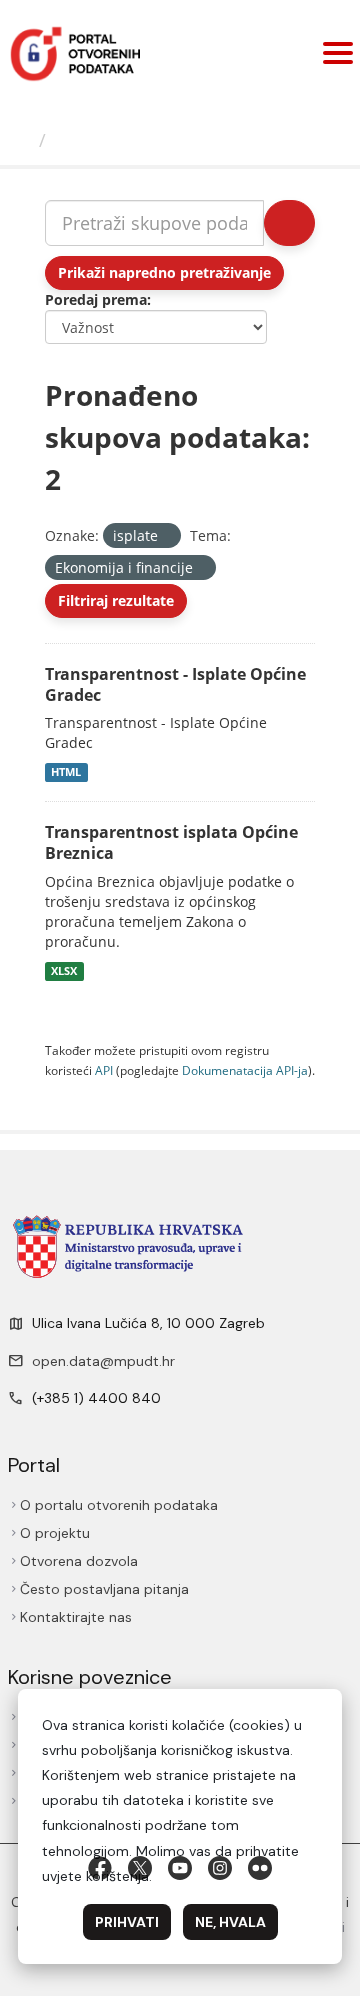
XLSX (64, 971)
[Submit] (289, 223)
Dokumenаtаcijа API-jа (245, 1070)
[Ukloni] (166, 536)
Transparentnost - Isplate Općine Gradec (175, 684)
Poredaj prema (96, 299)
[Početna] (22, 140)
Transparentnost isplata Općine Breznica (171, 842)
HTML (66, 772)
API (104, 1070)
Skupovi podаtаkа (136, 140)
